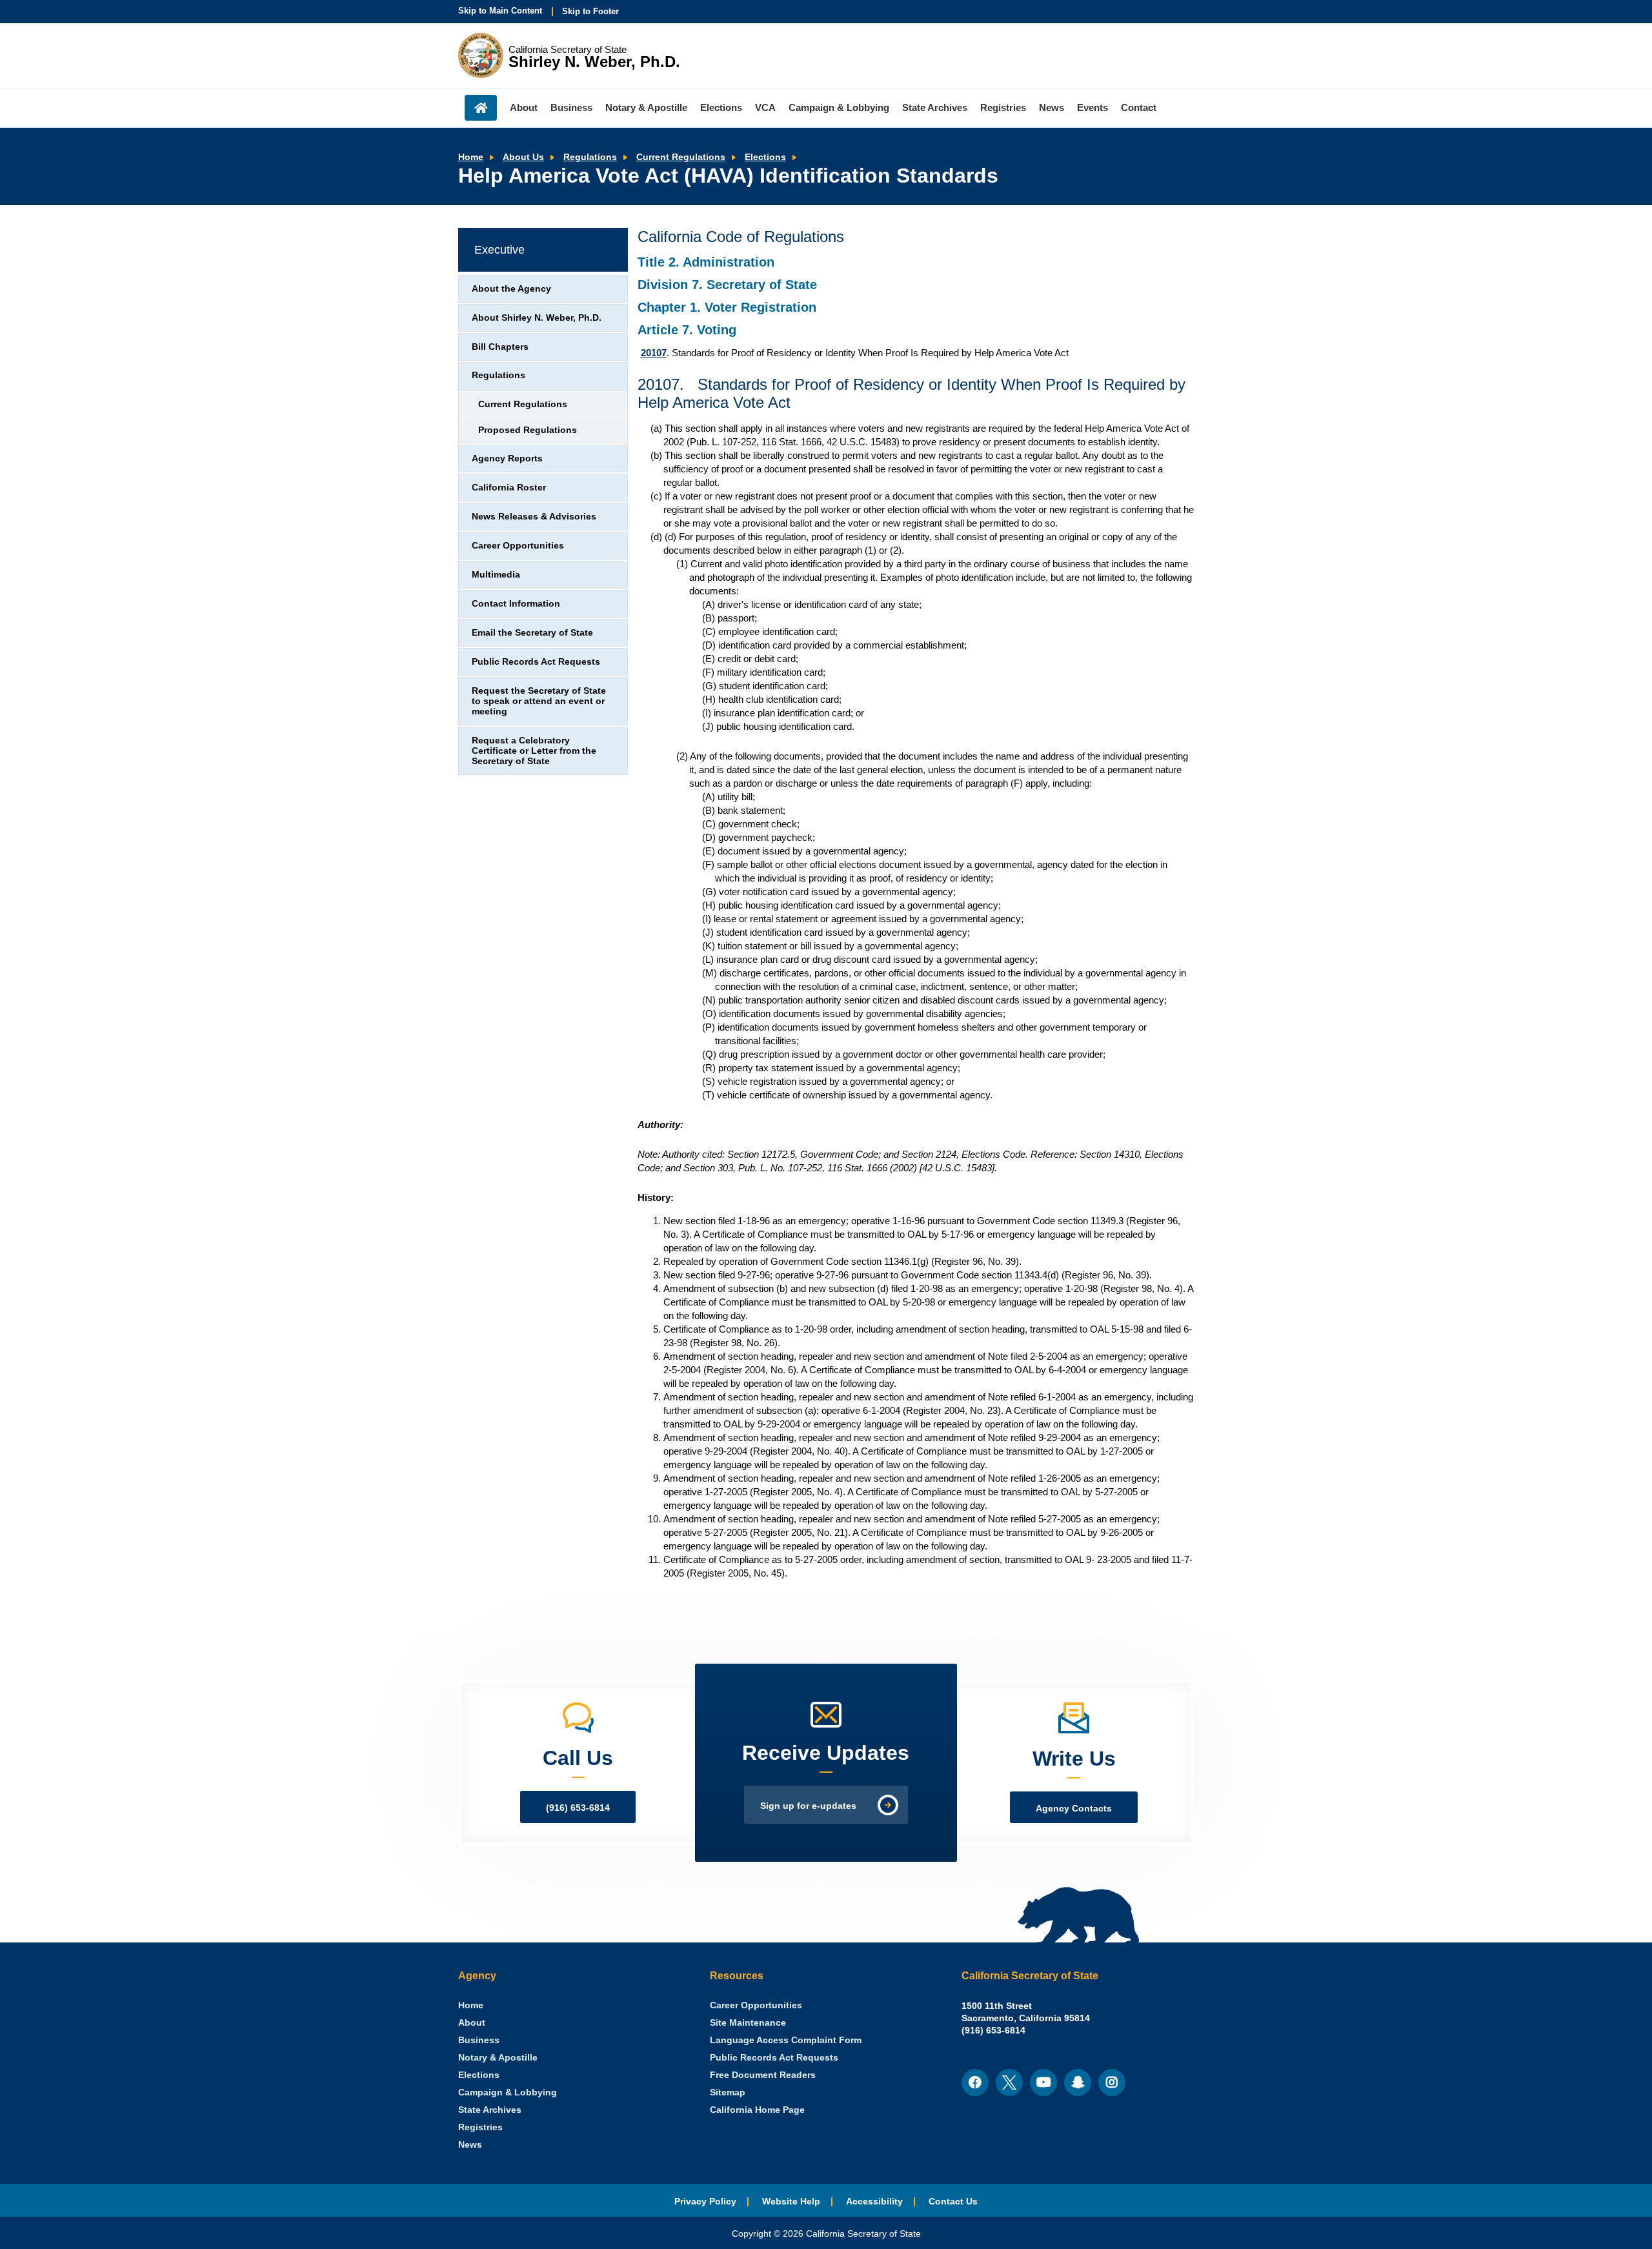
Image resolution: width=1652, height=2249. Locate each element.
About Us (523, 157)
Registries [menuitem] (1003, 107)
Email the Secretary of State (532, 633)
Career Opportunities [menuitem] (756, 2005)
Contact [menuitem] (1139, 107)
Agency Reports (507, 459)
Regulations (590, 157)
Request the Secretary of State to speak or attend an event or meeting (539, 701)
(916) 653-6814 (578, 1808)
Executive (499, 250)
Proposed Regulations (528, 430)
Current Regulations (681, 157)
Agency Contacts (1074, 1809)
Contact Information (516, 604)
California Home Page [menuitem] (757, 2110)
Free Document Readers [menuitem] (763, 2075)
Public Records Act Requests (536, 662)
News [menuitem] (1052, 107)
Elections (765, 157)
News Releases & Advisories (534, 517)
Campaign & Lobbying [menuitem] (839, 107)
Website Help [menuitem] (791, 2202)
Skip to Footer (590, 11)
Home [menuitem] (481, 108)
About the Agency (511, 289)
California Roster (509, 488)
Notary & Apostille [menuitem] (646, 107)
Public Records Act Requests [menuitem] (774, 2058)
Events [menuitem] (1093, 107)
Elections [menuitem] (721, 107)
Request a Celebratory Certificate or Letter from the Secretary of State (534, 751)
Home (471, 157)
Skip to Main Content (500, 11)
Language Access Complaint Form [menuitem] (786, 2040)
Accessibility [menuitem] (874, 2202)
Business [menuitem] (571, 107)
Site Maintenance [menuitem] (748, 2023)
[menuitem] (471, 2005)
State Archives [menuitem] (935, 107)
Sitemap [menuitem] (728, 2093)
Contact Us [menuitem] (953, 2202)
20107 (654, 353)
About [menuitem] (524, 107)
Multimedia (496, 575)
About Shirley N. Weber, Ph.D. (537, 318)
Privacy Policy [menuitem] (705, 2202)
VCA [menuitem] (765, 107)
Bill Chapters (500, 347)
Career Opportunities (518, 546)
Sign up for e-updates (808, 1806)
